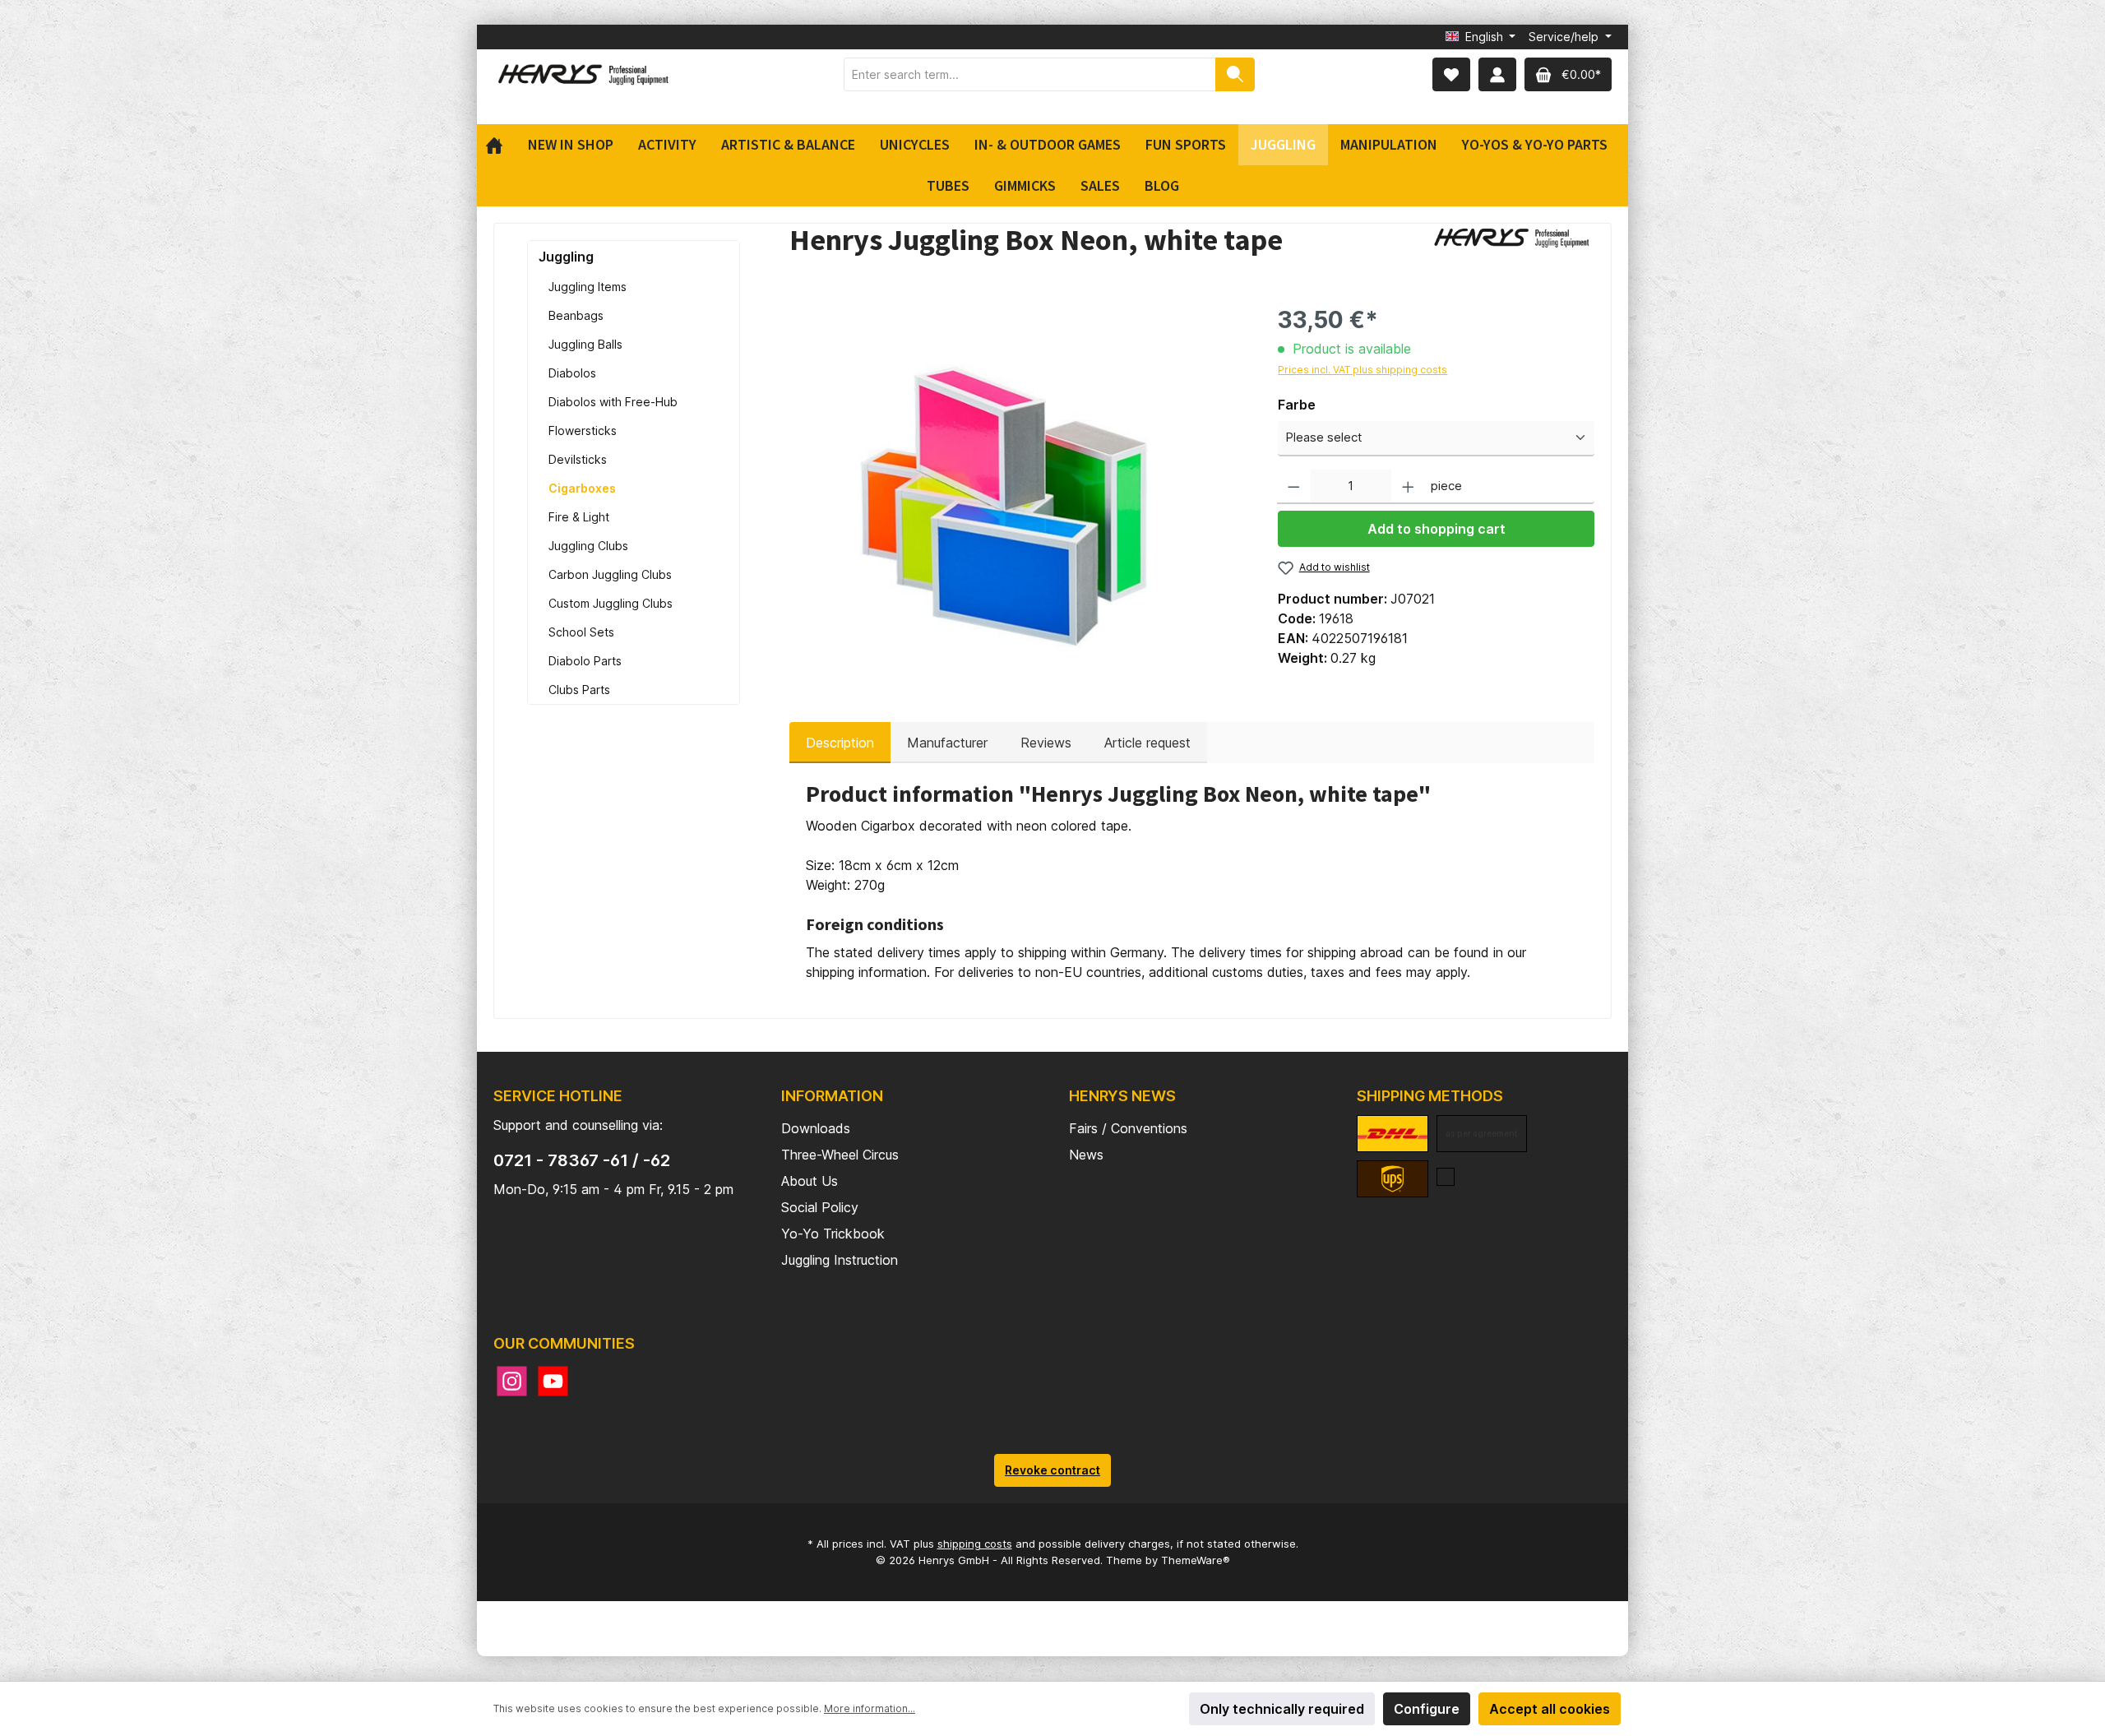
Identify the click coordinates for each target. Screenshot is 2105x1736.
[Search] (1235, 74)
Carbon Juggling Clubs (610, 574)
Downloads (816, 1128)
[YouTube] (553, 1381)
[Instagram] (512, 1381)
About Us (810, 1181)
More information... (870, 1708)
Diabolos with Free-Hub (613, 402)
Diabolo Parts (585, 661)
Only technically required (1282, 1709)
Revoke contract (1052, 1470)
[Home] (500, 145)
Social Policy (820, 1207)
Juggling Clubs (588, 546)
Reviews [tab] (1046, 743)
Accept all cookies (1550, 1709)
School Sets (581, 632)
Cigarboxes (582, 488)
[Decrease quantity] (1294, 487)
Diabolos (572, 373)
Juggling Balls (585, 344)
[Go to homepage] (584, 74)
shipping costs (975, 1544)
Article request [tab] (1147, 743)
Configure (1427, 1709)
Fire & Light (579, 517)
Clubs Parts (579, 690)
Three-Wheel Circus (840, 1155)
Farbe (1297, 405)
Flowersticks (583, 431)
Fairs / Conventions (1128, 1128)
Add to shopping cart (1436, 529)
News (1086, 1155)
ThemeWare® (1196, 1560)
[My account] (1497, 74)
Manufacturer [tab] (947, 743)
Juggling (566, 257)
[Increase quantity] (1408, 487)
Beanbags (576, 315)
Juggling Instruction (840, 1260)
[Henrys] (1512, 244)
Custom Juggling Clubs (611, 603)
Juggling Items (588, 287)
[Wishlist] (1451, 74)
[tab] (840, 743)
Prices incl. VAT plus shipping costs (1362, 370)
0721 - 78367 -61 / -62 (582, 1160)
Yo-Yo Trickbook (833, 1234)
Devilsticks (578, 459)
